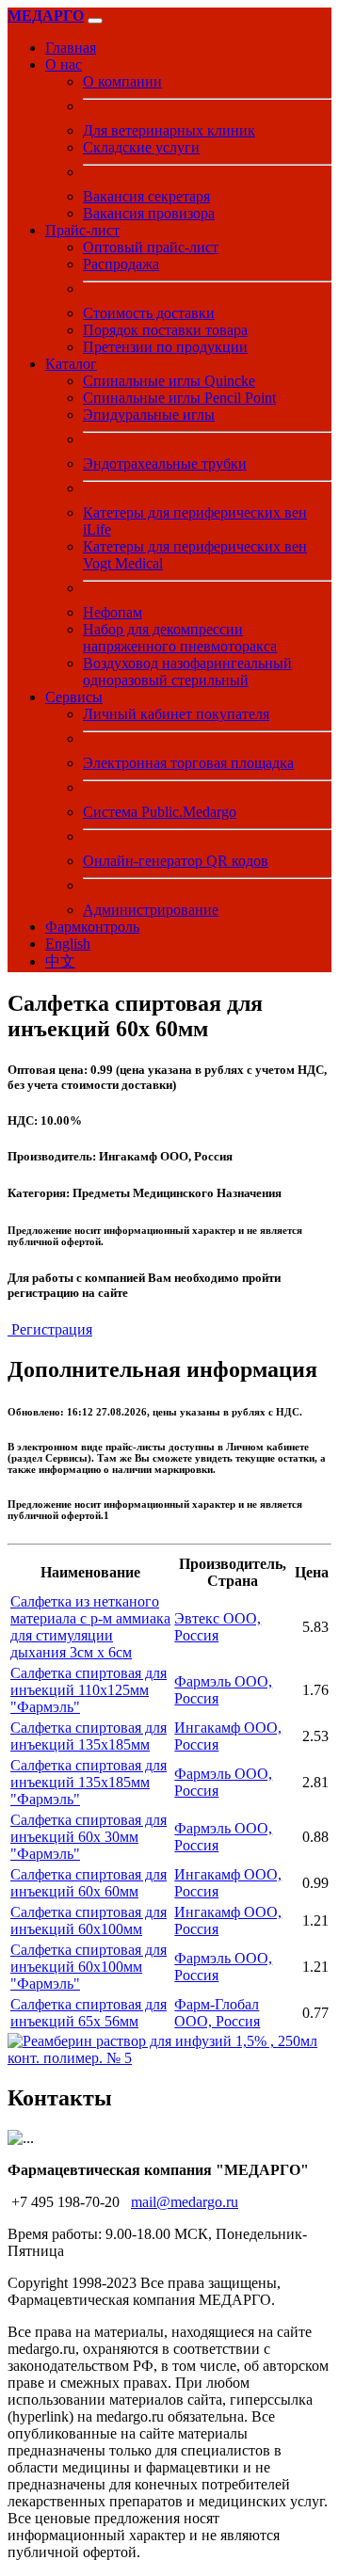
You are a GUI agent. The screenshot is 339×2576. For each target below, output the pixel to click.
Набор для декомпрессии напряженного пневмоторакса (180, 638)
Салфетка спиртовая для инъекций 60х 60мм (89, 1883)
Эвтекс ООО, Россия (218, 1627)
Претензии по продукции (165, 347)
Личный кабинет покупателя (176, 714)
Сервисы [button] (74, 697)
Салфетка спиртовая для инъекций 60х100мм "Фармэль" (89, 1967)
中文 (60, 961)
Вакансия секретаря (146, 196)
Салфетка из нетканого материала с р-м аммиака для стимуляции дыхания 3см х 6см (90, 1627)
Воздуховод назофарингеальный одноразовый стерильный (187, 672)
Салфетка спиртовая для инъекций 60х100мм (89, 1920)
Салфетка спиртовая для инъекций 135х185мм (89, 1736)
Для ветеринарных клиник (169, 130)
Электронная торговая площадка (188, 763)
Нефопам (113, 612)
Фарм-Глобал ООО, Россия (217, 2013)
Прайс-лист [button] (82, 230)
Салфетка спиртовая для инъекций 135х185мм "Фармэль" (89, 1782)
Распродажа (121, 264)
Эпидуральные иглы (149, 415)
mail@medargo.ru (185, 2202)
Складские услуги (141, 147)
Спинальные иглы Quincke (169, 381)
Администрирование (151, 910)
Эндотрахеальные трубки (165, 464)
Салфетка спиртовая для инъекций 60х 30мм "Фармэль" (89, 1837)
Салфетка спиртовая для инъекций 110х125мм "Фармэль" (89, 1690)
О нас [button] (64, 64)
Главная (71, 48)
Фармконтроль (92, 927)
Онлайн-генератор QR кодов (176, 861)
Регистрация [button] (50, 1329)
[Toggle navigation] (95, 21)
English (68, 944)
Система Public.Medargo (160, 812)
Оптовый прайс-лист (151, 247)
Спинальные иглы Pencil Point (179, 398)
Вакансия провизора (149, 213)
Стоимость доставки (149, 313)
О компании (122, 81)
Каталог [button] (71, 364)
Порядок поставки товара (165, 330)
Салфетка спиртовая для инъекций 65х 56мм (89, 2013)
